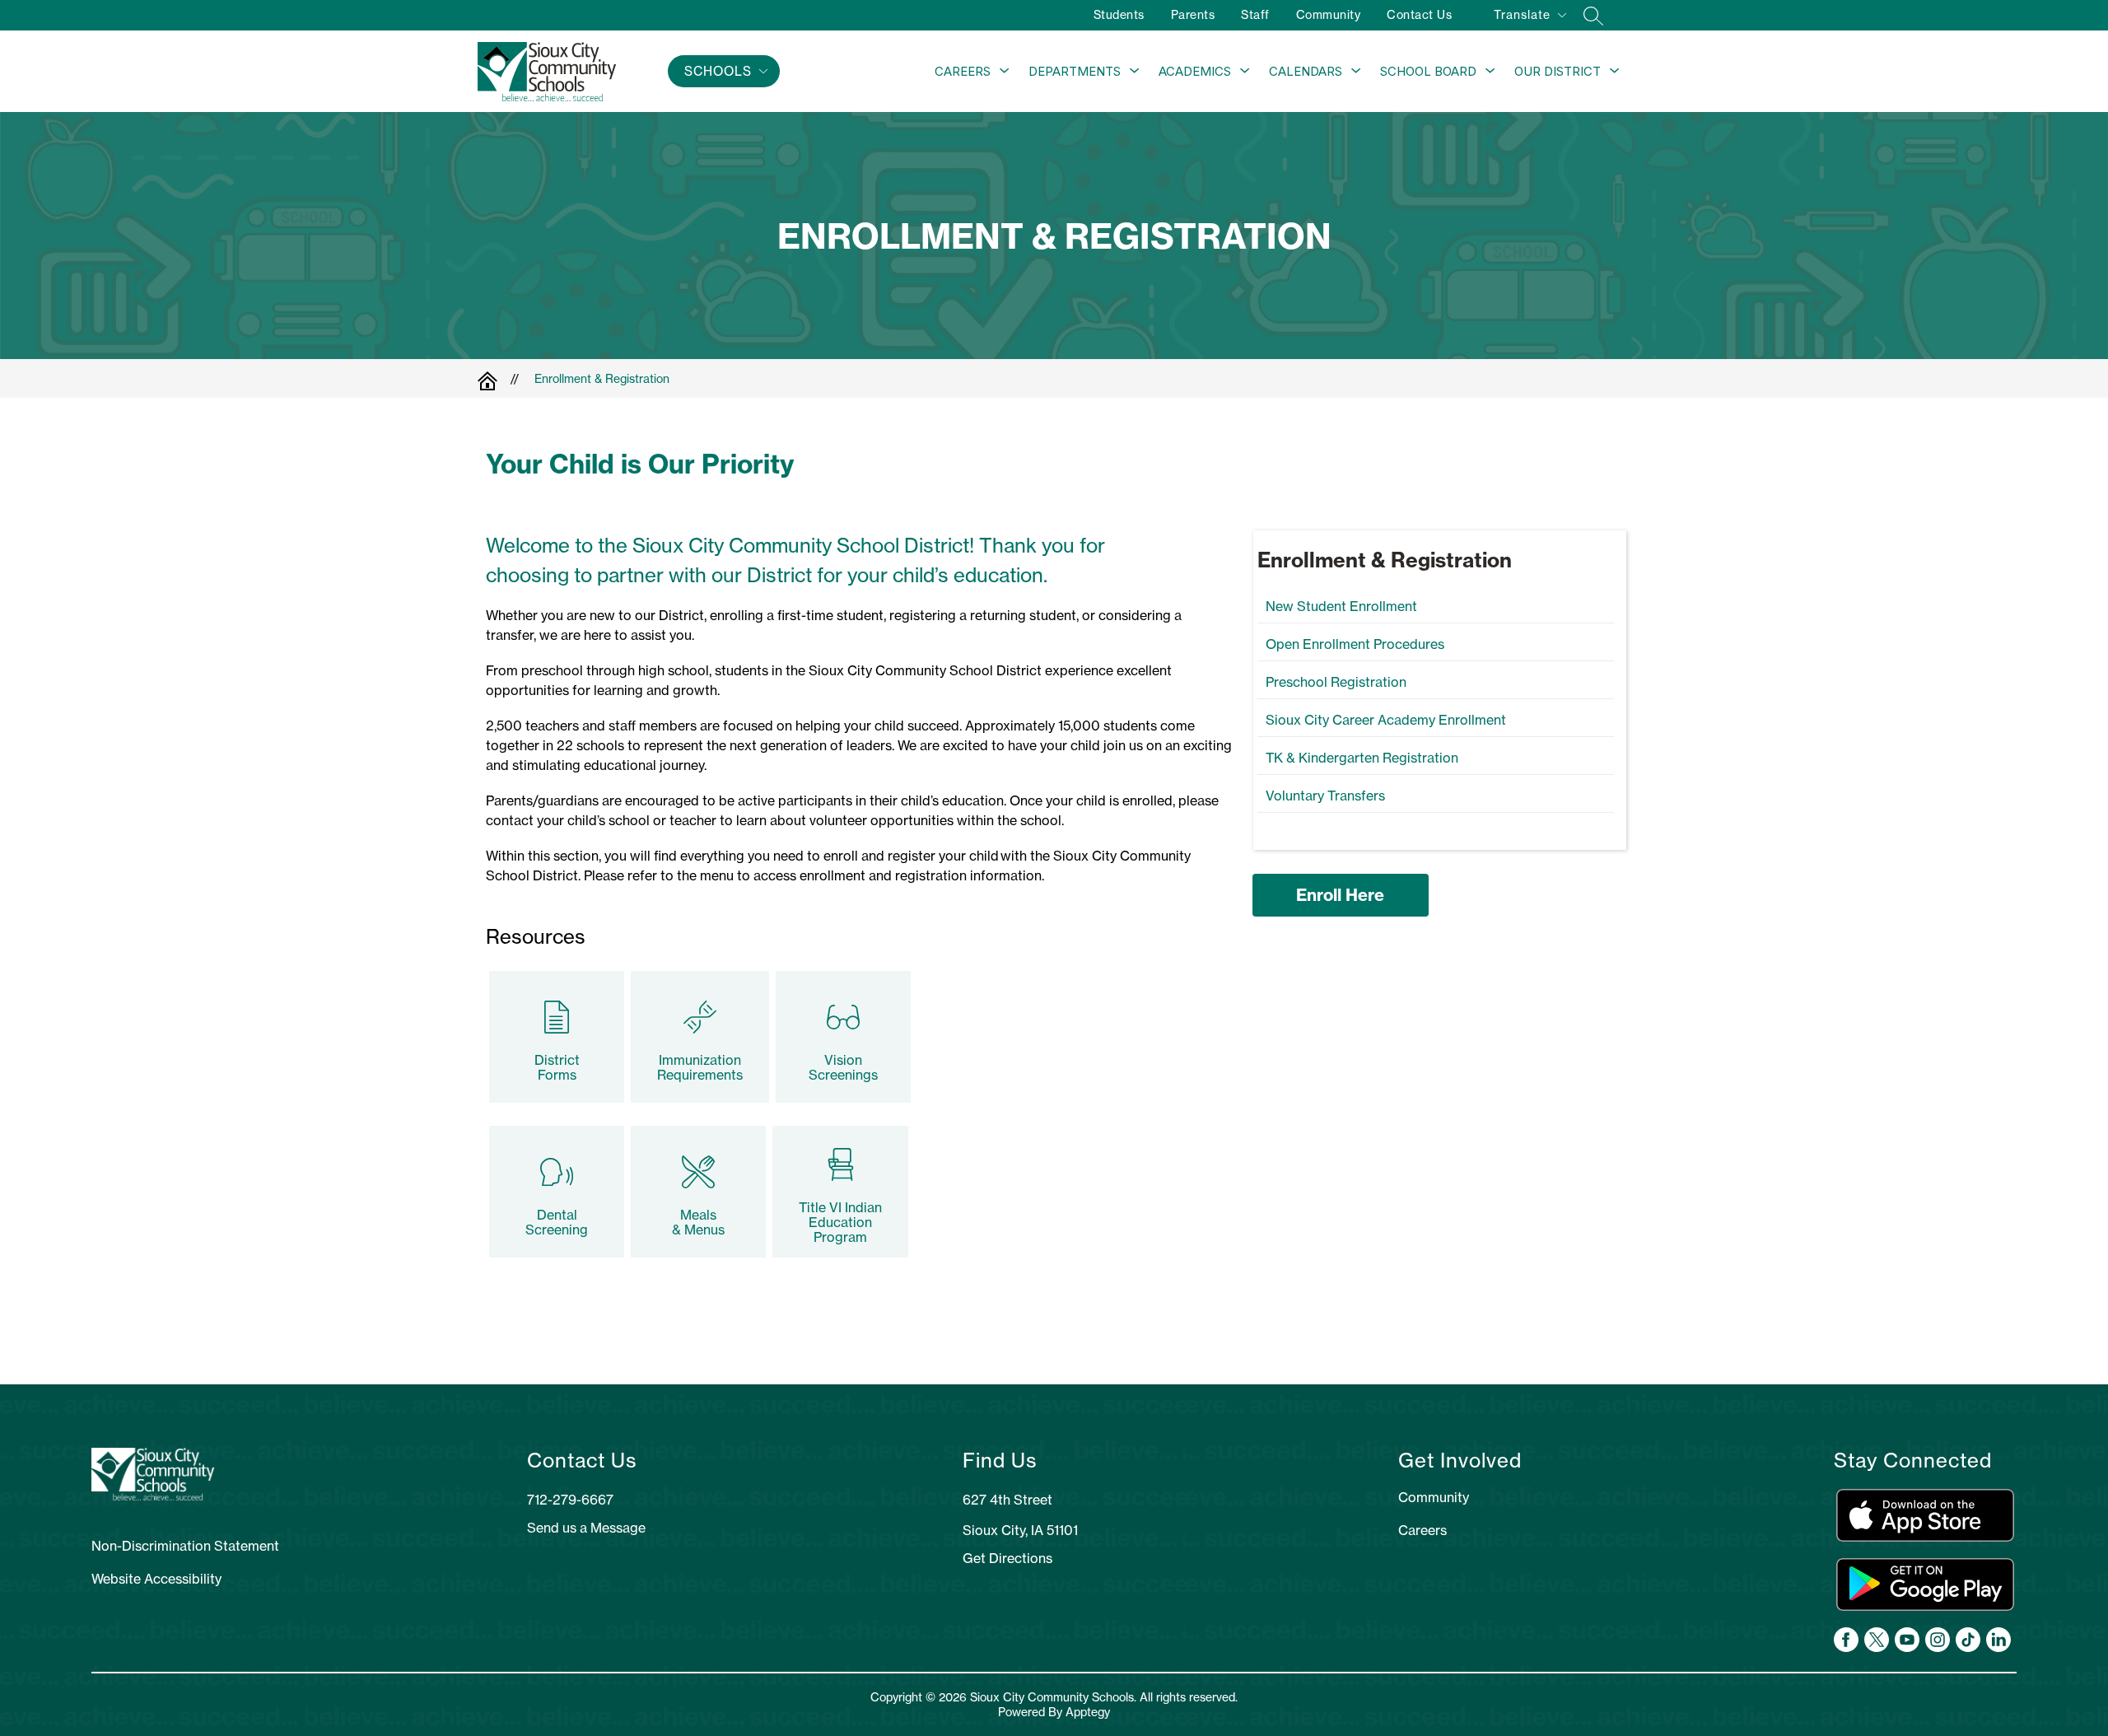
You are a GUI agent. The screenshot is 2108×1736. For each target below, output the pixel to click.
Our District (1558, 71)
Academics (1195, 71)
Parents (1193, 15)
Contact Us (1419, 15)
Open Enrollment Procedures (1355, 644)
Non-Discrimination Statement (185, 1546)
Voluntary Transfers (1325, 796)
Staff (1255, 15)
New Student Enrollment (1341, 606)
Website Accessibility (156, 1579)
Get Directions (1007, 1558)
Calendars (1306, 71)
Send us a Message (586, 1528)
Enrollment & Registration (602, 379)
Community (1329, 15)
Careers (963, 71)
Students (1119, 15)
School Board (1428, 71)
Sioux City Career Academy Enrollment (1386, 720)
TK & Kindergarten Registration (1362, 758)
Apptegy (1088, 1712)
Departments (1075, 71)
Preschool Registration (1336, 682)
